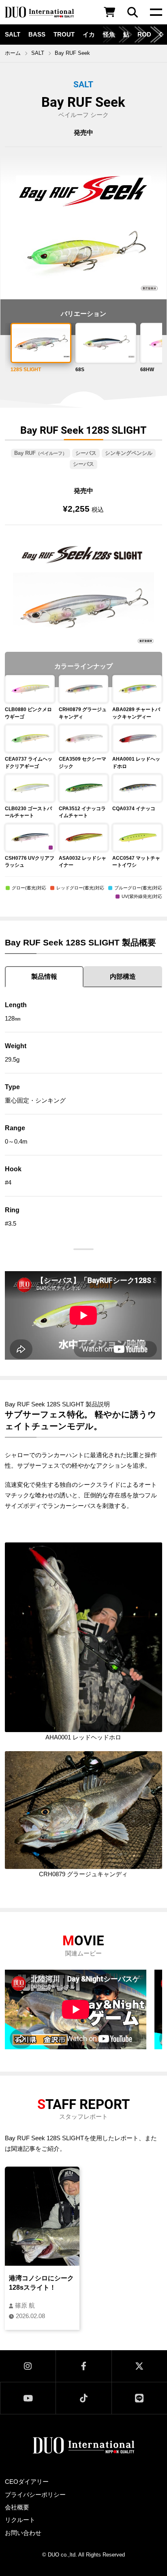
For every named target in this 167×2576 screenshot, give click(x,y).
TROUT (64, 35)
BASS (37, 35)
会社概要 (17, 2507)
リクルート (20, 2520)
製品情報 (44, 977)
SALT (13, 35)
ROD (144, 35)
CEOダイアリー (27, 2482)
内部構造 (123, 977)
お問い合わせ (23, 2533)
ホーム (13, 53)
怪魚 (109, 35)
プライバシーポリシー (35, 2495)
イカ (89, 35)
